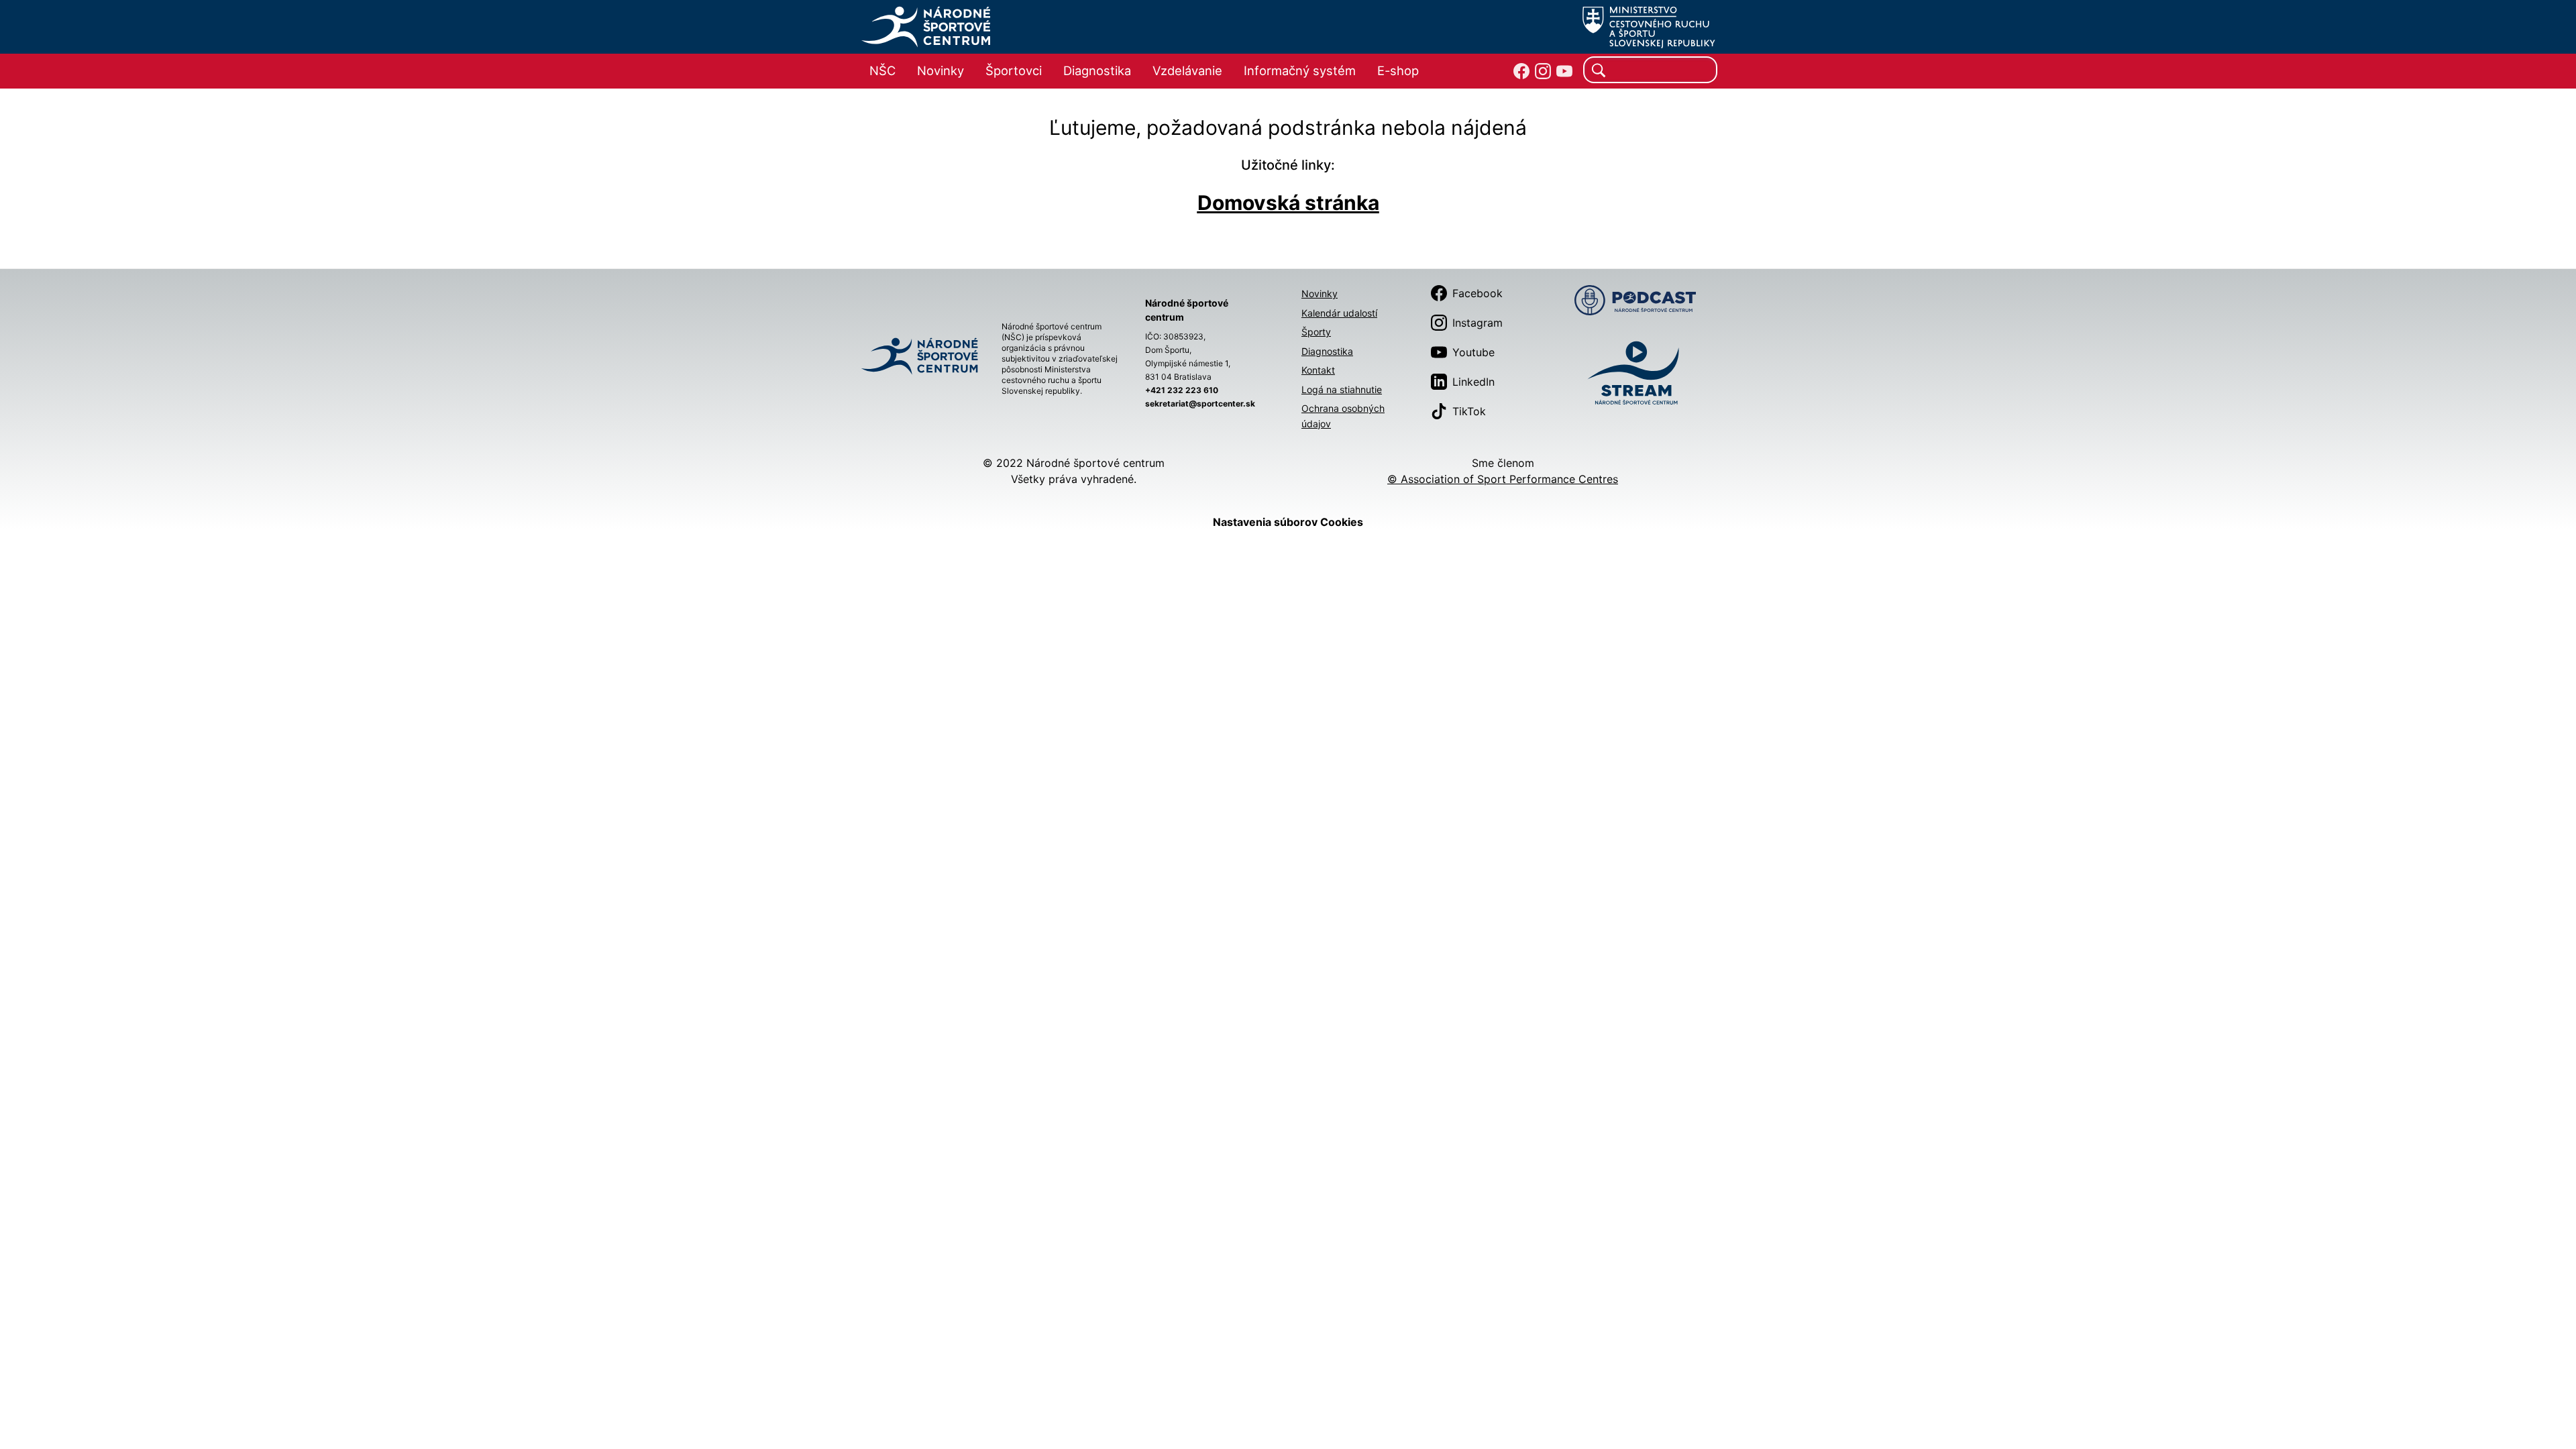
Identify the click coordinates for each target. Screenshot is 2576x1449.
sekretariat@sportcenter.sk (1200, 404)
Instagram (1478, 323)
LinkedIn (1473, 382)
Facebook (1478, 293)
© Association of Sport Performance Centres (1503, 479)
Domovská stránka (1288, 203)
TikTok (1469, 411)
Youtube (1473, 352)
